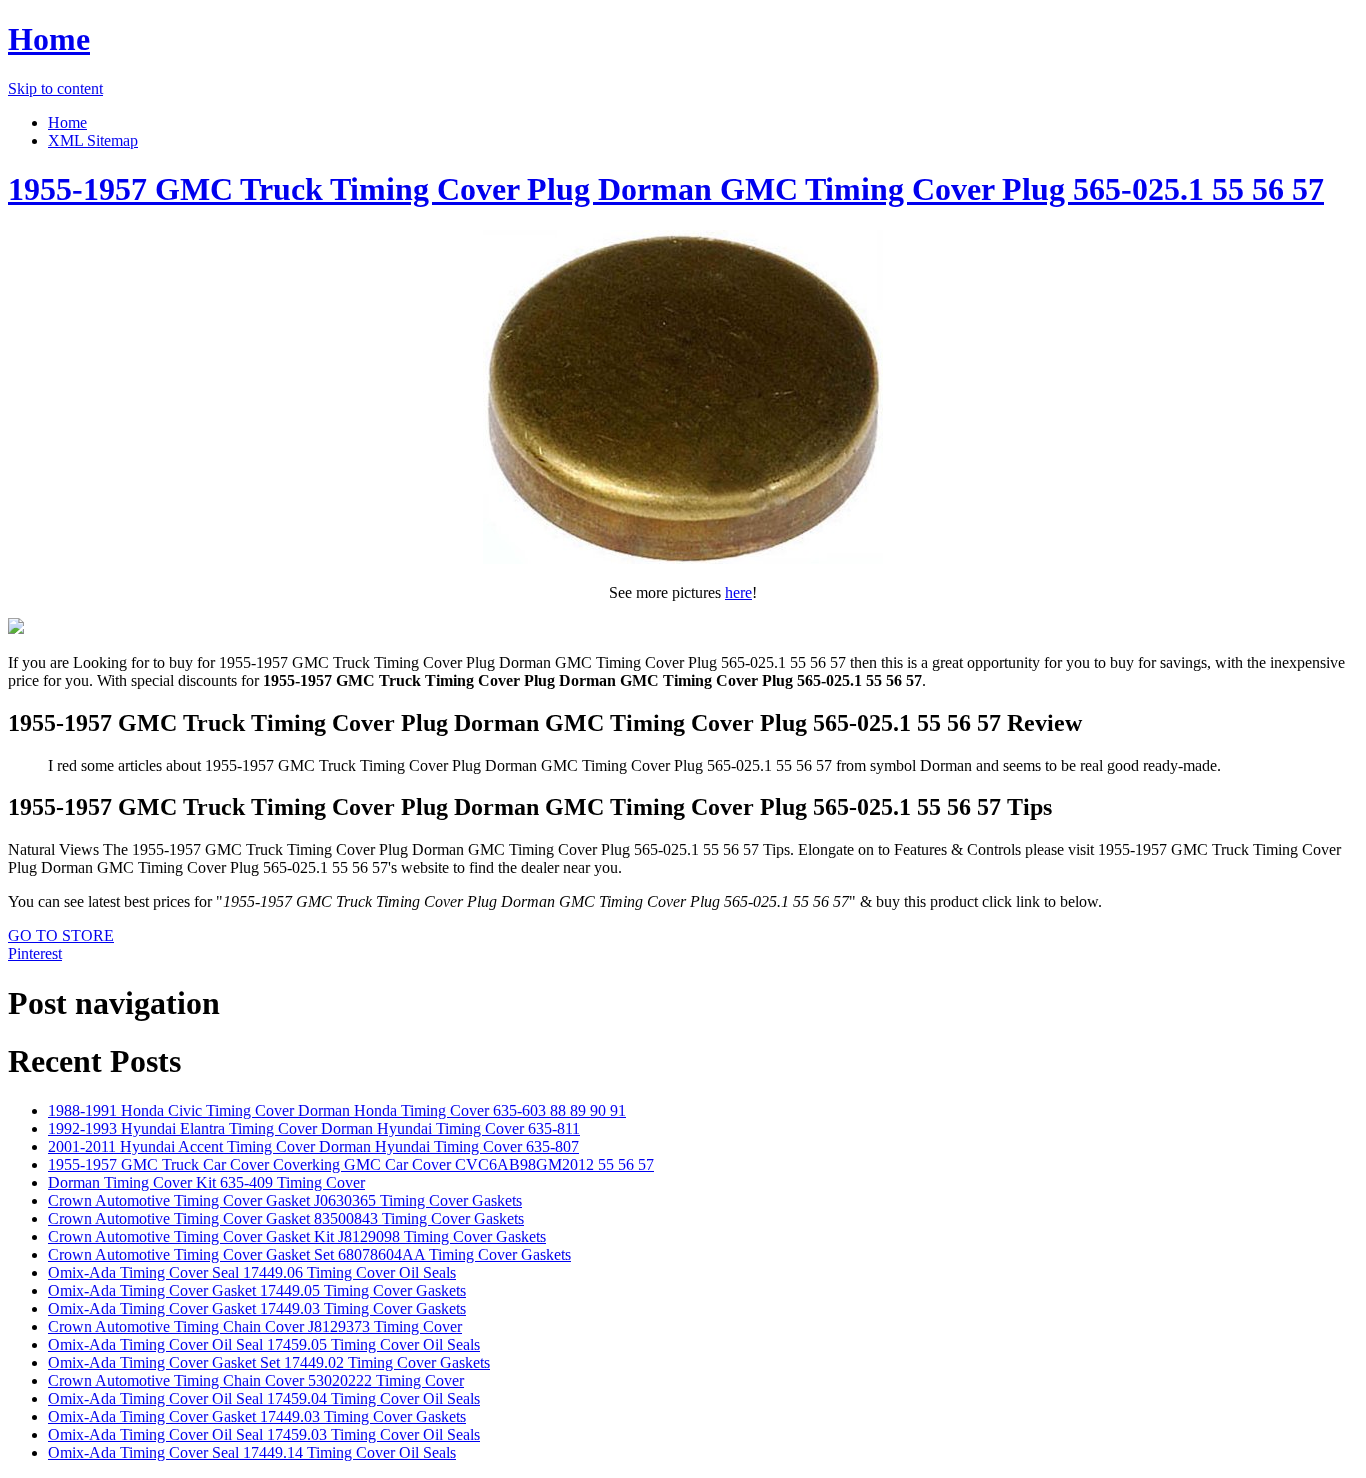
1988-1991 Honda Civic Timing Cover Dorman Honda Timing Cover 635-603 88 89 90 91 (337, 1110)
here (738, 592)
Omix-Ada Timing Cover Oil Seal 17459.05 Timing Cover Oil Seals (264, 1344)
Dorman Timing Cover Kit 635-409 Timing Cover (206, 1182)
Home (49, 39)
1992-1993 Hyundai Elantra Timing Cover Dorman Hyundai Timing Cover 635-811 (314, 1128)
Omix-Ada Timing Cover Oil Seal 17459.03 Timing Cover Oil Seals (264, 1434)
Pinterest (35, 953)
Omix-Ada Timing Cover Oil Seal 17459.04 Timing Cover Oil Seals (264, 1398)
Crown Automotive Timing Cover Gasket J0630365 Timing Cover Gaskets (285, 1200)
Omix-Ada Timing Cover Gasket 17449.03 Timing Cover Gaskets (257, 1308)
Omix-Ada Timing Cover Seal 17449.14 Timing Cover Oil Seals (252, 1452)
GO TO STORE (61, 935)
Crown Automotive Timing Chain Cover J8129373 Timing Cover (255, 1326)
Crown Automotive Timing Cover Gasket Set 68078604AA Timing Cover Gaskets (309, 1254)
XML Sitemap (93, 140)
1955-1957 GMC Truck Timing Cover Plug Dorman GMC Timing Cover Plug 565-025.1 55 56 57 (666, 189)
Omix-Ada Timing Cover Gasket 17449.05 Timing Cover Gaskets (257, 1290)
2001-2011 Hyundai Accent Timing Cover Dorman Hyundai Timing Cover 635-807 (313, 1146)
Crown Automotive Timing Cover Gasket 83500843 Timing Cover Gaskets (286, 1218)
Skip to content (55, 88)
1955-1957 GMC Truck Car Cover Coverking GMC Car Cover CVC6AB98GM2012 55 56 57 (351, 1164)
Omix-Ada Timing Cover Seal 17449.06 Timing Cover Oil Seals (252, 1272)
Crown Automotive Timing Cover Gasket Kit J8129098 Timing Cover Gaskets (297, 1236)
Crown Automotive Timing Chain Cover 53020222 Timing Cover (256, 1380)
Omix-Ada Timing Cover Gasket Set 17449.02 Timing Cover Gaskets (269, 1362)
